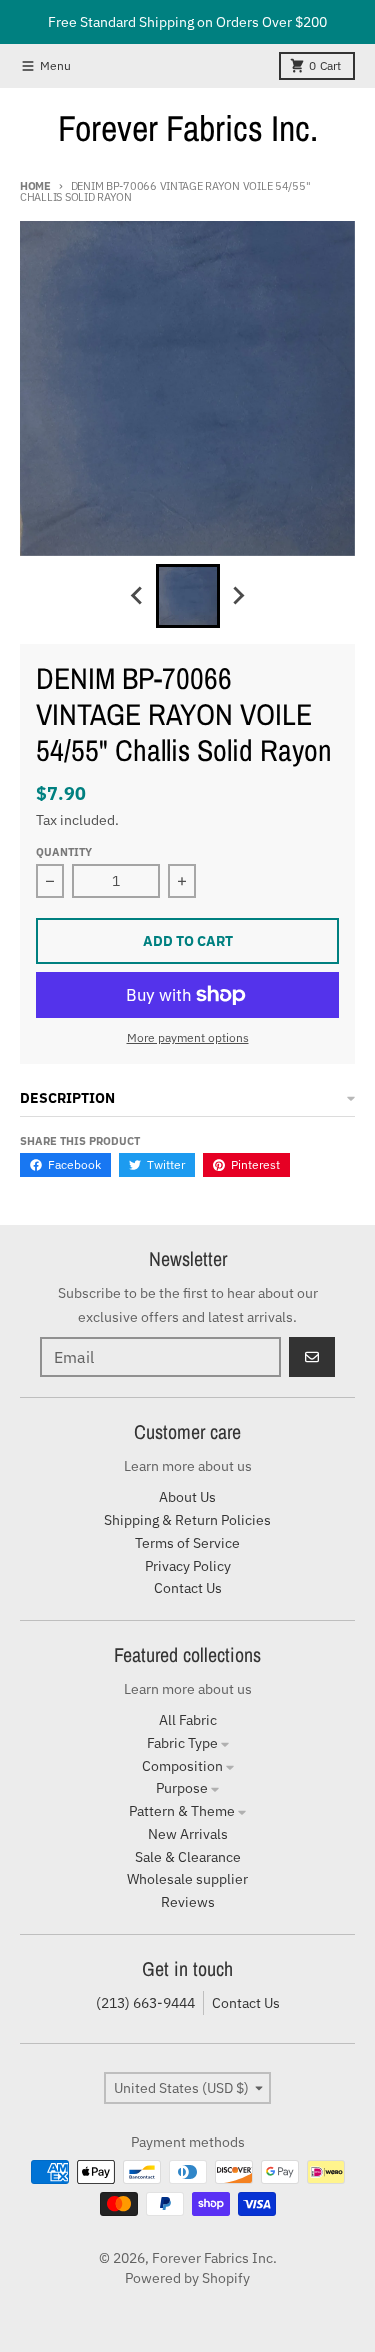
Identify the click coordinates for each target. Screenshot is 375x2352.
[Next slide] (238, 596)
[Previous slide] (138, 596)
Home (35, 186)
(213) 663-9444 (145, 2003)
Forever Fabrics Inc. (188, 128)
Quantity (64, 852)
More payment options (188, 1037)
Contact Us (246, 2003)
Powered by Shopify (187, 2278)
